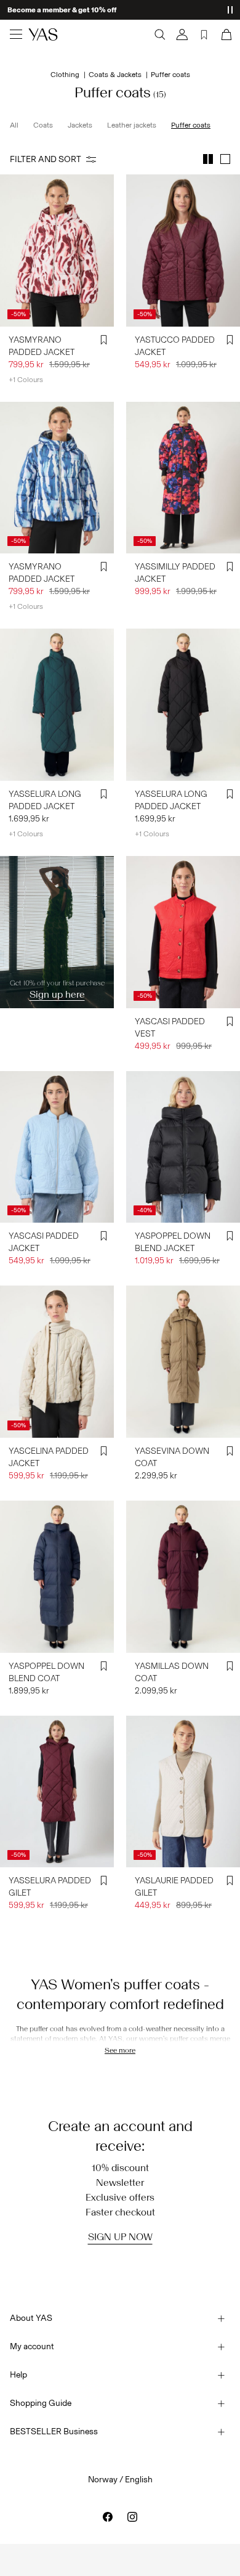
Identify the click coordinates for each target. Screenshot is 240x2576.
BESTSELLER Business (54, 2431)
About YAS (31, 2318)
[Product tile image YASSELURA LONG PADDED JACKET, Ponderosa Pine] (57, 705)
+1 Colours (26, 380)
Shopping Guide (41, 2403)
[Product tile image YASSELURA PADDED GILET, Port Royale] (57, 1792)
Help (18, 2375)
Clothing (65, 75)
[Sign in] (182, 35)
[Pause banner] (230, 10)
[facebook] (108, 2517)
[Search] (160, 35)
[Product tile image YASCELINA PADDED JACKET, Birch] (57, 1362)
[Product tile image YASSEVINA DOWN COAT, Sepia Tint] (183, 1362)
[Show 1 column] (225, 159)
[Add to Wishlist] (104, 340)
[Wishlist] (204, 35)
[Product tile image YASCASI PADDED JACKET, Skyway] (57, 1147)
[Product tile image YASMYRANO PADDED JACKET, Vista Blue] (57, 478)
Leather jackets (132, 125)
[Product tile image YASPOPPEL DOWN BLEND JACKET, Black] (183, 1147)
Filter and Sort (46, 159)
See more (120, 2050)
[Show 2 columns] (208, 159)
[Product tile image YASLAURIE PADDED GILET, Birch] (183, 1792)
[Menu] (16, 35)
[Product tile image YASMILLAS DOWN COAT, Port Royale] (183, 1577)
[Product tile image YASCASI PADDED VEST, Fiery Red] (183, 932)
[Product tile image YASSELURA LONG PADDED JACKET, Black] (183, 705)
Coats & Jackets (115, 75)
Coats (43, 125)
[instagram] (132, 2517)
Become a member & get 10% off (62, 10)
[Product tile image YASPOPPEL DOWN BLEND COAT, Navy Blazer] (57, 1577)
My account (32, 2346)
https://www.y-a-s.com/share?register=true (35, 878)
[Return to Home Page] (43, 35)
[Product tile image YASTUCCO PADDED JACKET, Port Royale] (183, 251)
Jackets (80, 125)
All (14, 125)
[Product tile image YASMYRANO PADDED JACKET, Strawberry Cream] (57, 251)
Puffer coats (191, 125)
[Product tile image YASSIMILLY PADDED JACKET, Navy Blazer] (183, 478)
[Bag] (225, 35)
